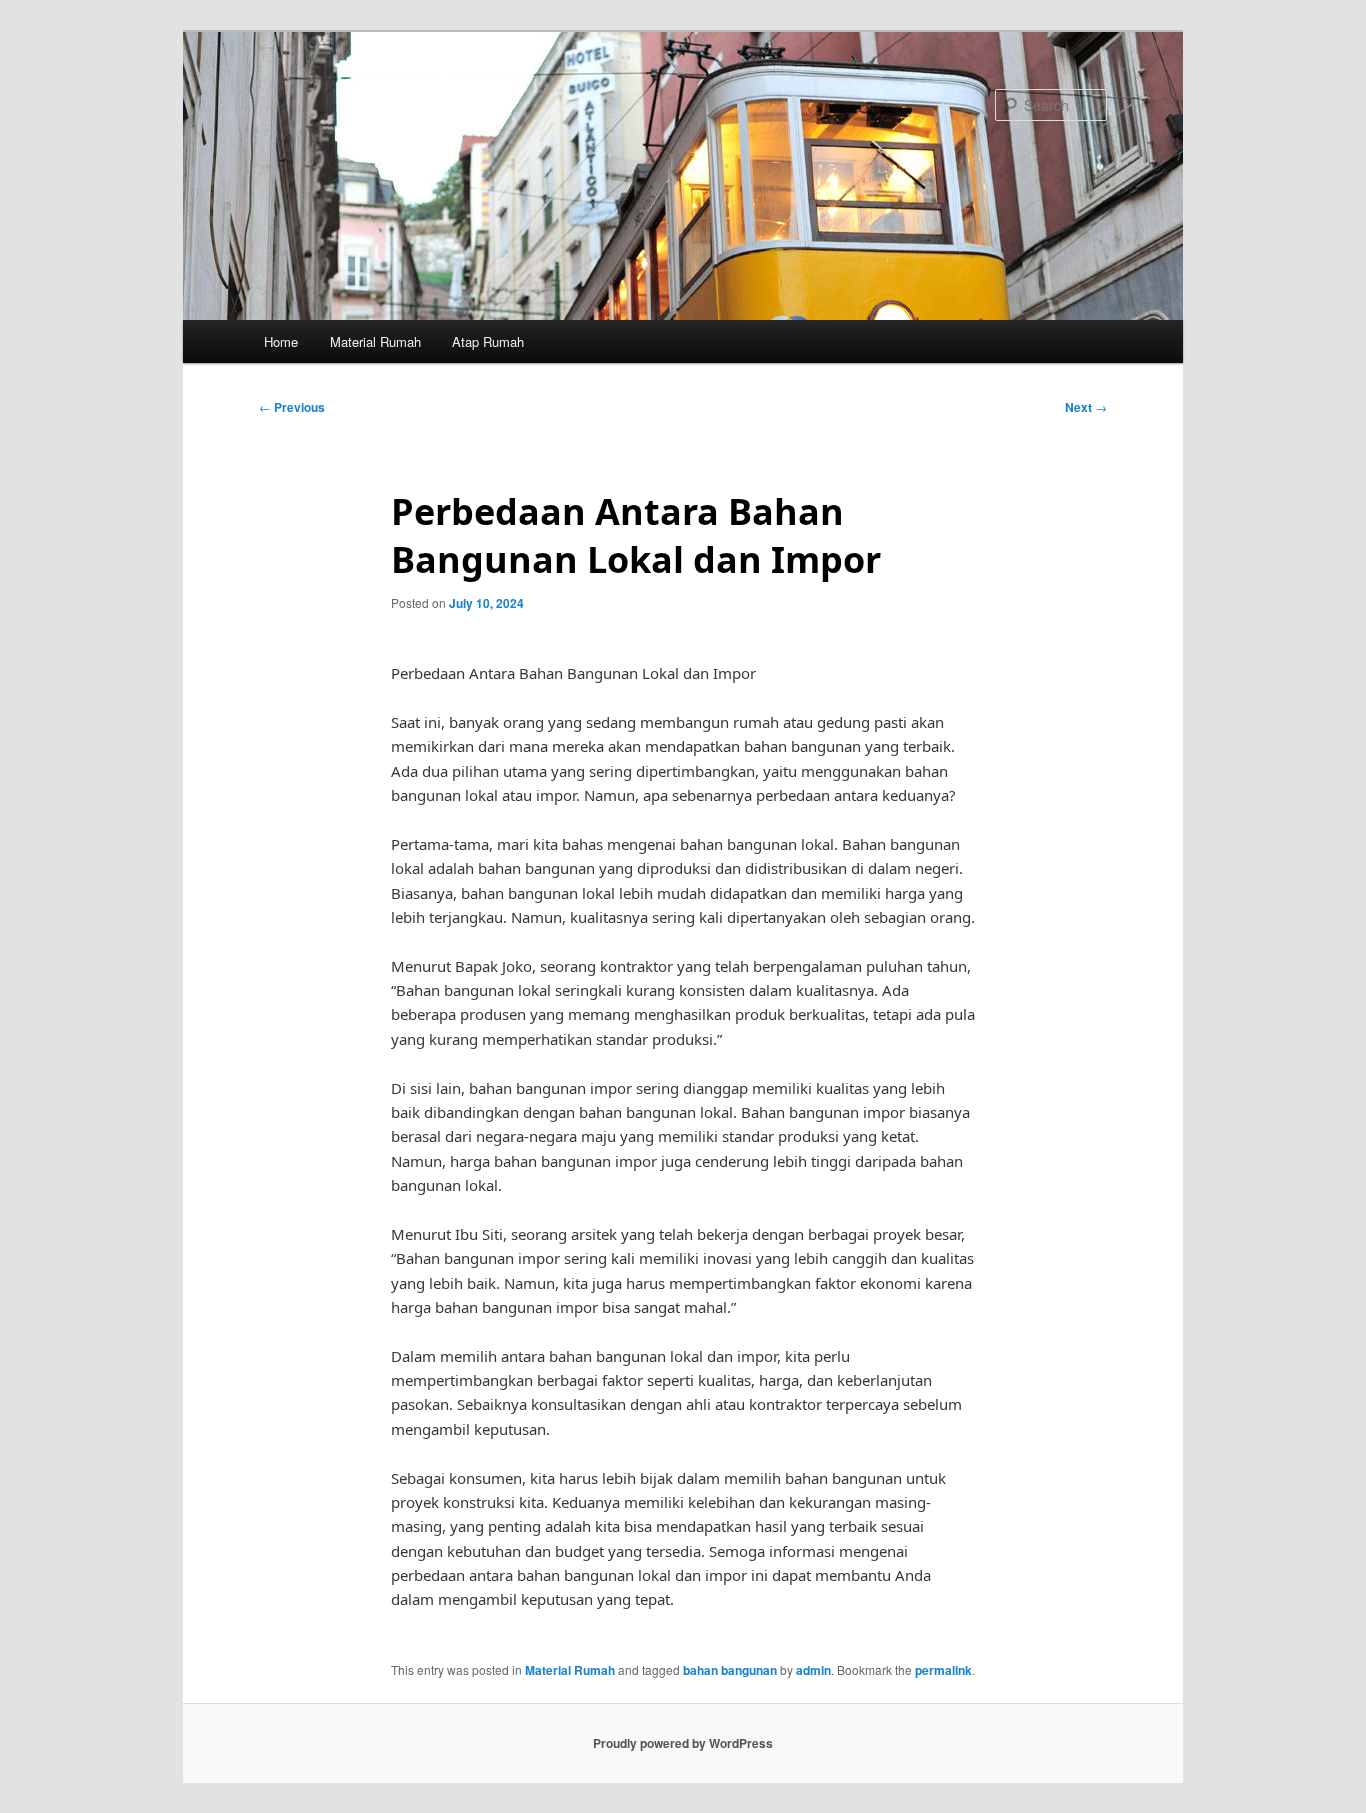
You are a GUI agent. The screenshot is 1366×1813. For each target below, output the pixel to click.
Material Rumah (375, 341)
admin (813, 1670)
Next (1086, 407)
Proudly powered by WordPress (683, 1743)
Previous (292, 407)
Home (281, 341)
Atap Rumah (488, 341)
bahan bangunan (730, 1670)
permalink (943, 1670)
